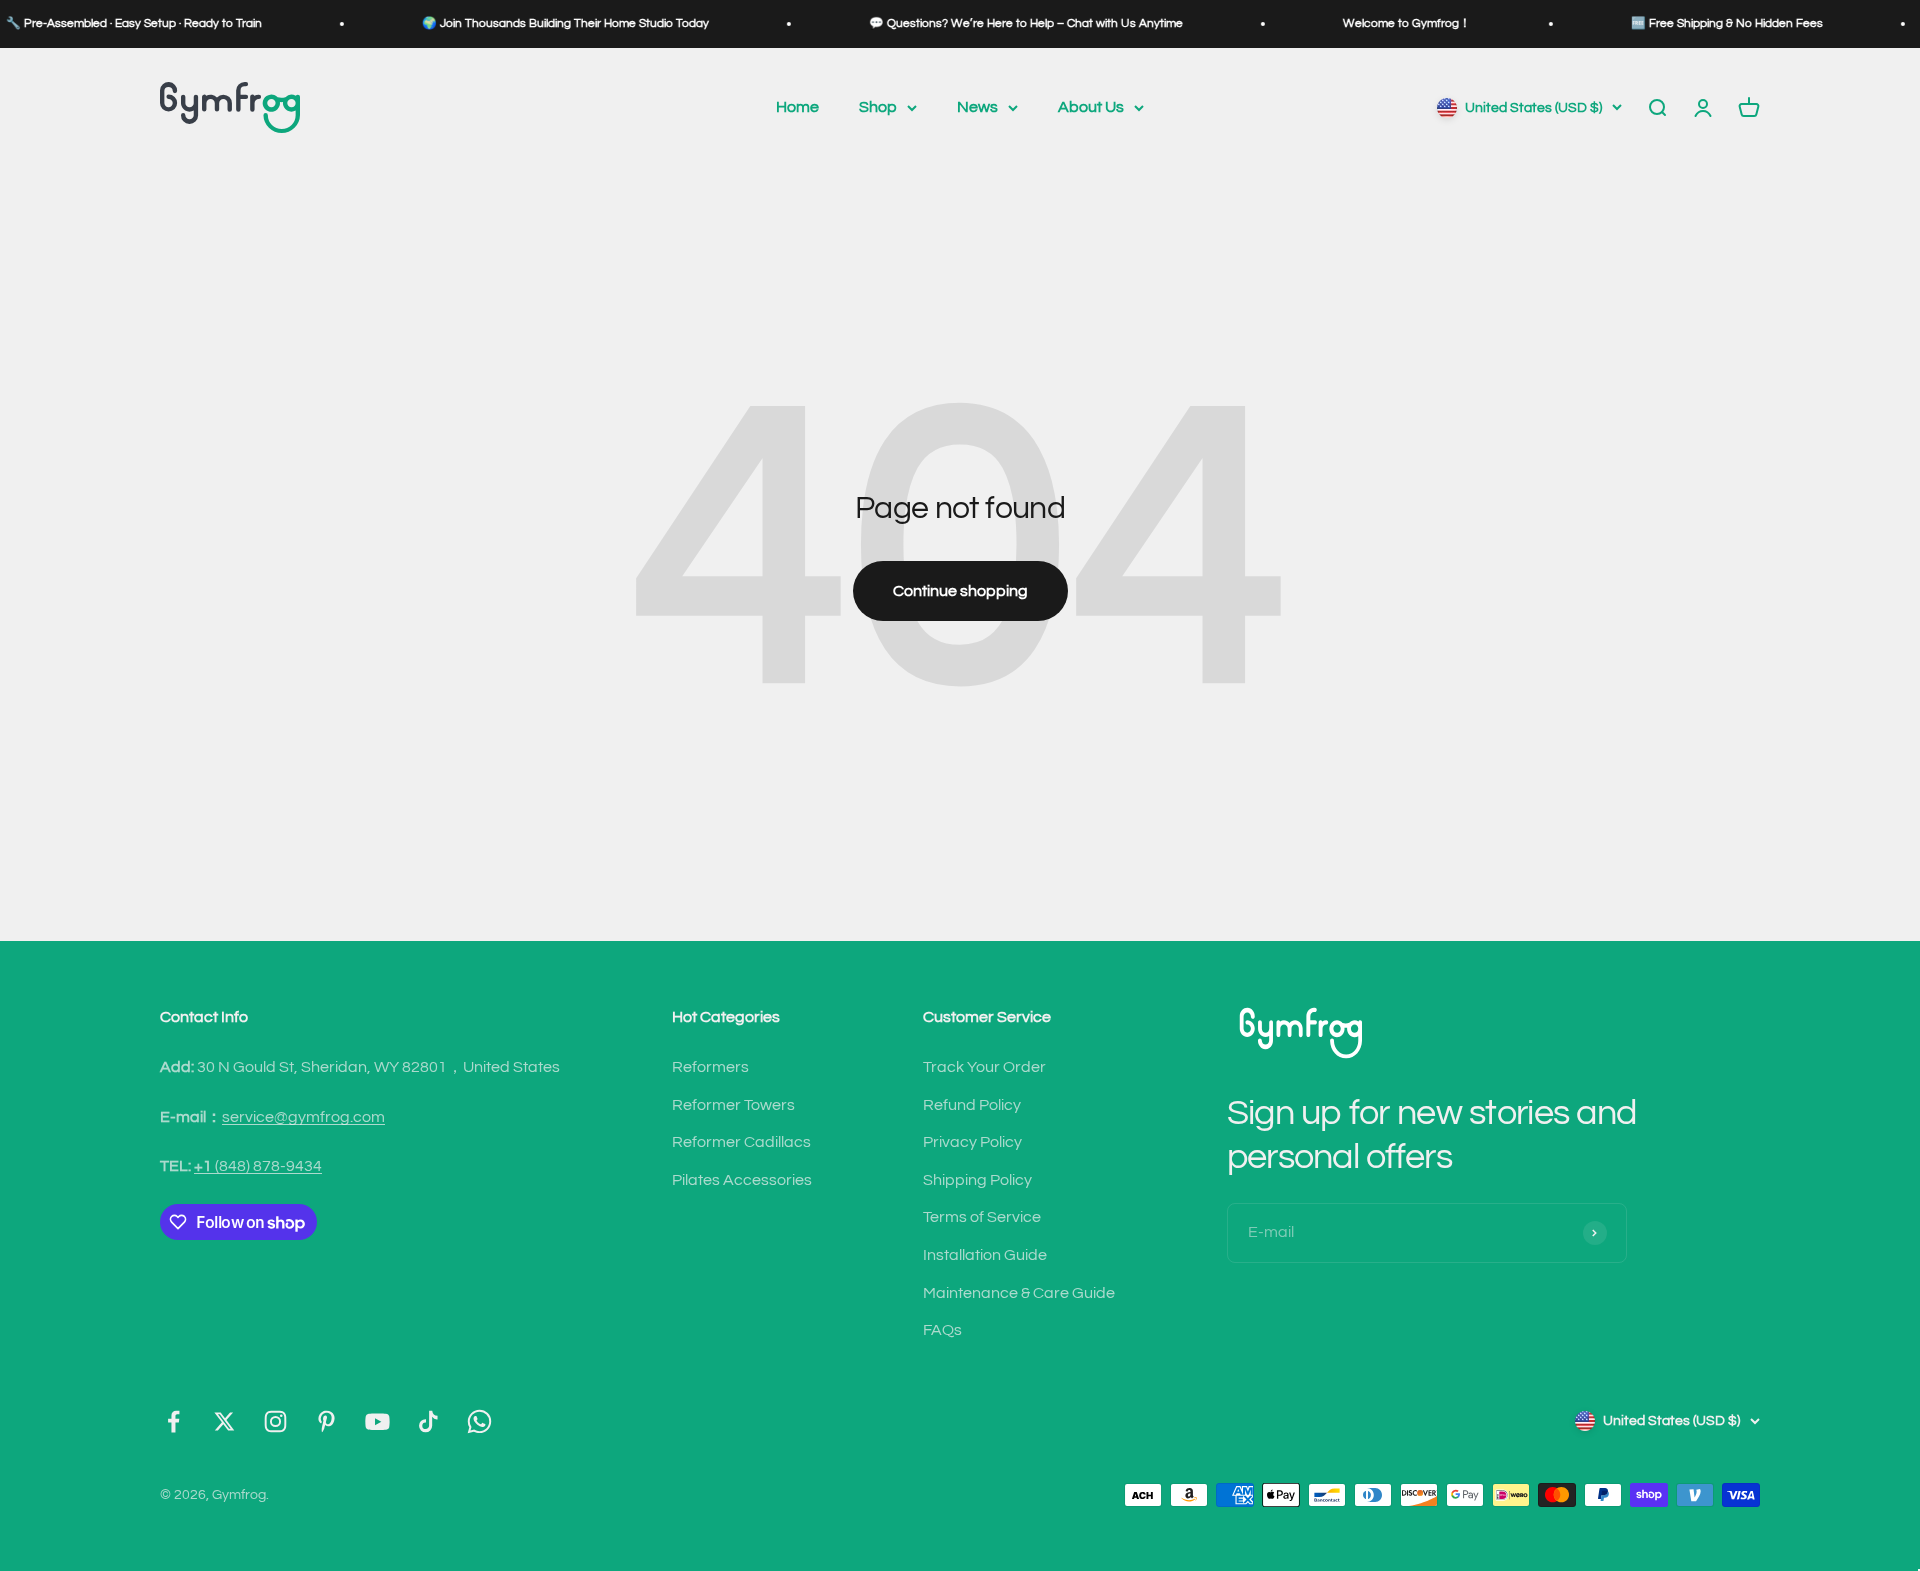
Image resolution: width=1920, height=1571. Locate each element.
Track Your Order (984, 1067)
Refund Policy (972, 1105)
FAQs (942, 1330)
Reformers (710, 1067)
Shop (878, 107)
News (977, 107)
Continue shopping (960, 591)
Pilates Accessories (742, 1180)
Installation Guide (985, 1255)
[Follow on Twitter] (224, 1421)
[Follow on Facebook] (173, 1421)
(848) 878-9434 (258, 1166)
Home (797, 107)
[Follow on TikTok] (428, 1421)
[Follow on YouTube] (377, 1421)
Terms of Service (982, 1217)
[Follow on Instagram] (275, 1421)
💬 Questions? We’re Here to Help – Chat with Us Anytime (987, 23)
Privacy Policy (972, 1142)
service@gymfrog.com (303, 1117)
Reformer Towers (733, 1105)
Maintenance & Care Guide (1019, 1293)
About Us (1091, 107)
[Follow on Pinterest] (326, 1421)
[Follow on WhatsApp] (479, 1421)
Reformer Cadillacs (741, 1142)
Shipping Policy (977, 1180)
